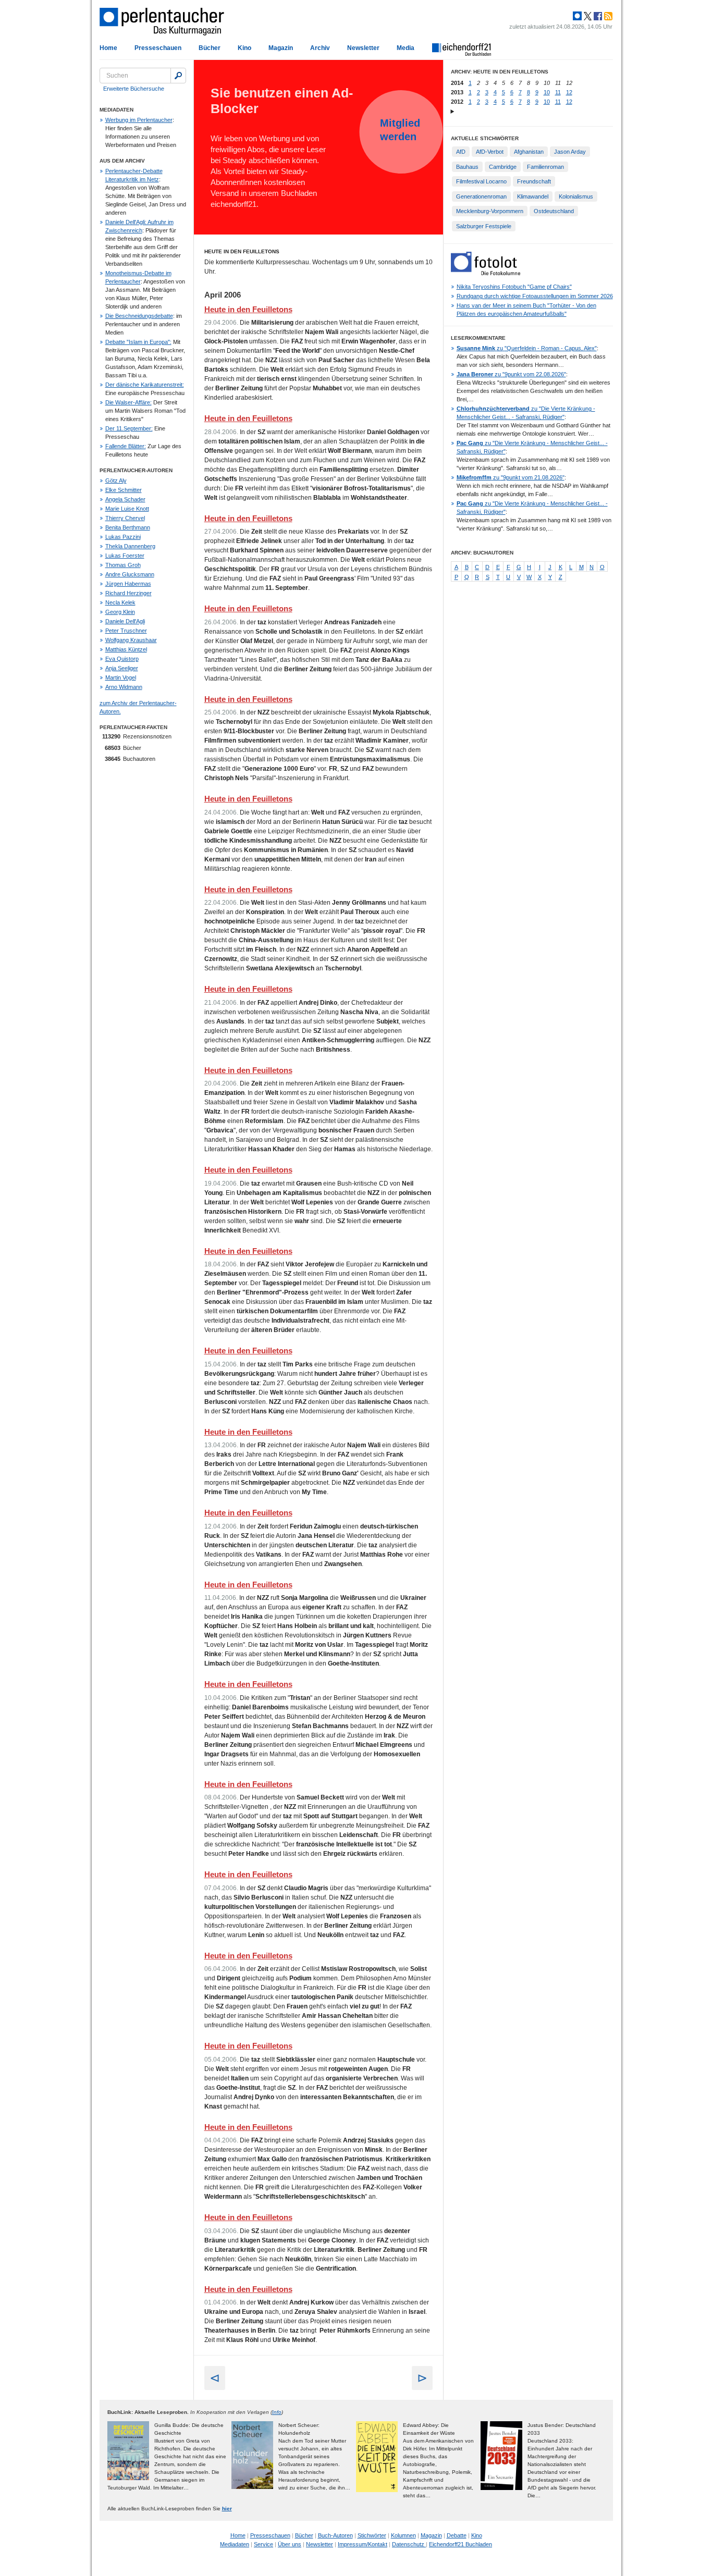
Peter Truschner (126, 631)
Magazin (281, 48)
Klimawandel (533, 196)
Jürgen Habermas (128, 584)
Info (277, 2412)
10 (547, 92)
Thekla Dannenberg (130, 546)
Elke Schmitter (124, 490)
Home (108, 48)
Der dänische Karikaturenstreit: (145, 385)
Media (406, 48)
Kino (244, 48)
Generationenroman (481, 196)
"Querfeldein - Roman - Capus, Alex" (527, 348)
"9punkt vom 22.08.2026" (511, 374)
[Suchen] (178, 76)
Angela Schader (125, 499)
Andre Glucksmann (130, 574)
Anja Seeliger (122, 668)
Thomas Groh (123, 565)
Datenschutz (409, 2544)
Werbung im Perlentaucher (139, 120)
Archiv (320, 48)
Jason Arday (570, 152)
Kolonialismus (576, 196)
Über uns (290, 2544)
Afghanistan (529, 152)
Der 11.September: (129, 428)
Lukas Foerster (125, 556)
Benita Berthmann (128, 527)
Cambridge (503, 167)
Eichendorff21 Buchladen (461, 2544)
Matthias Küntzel (126, 649)
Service (263, 2544)
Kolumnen (403, 2535)
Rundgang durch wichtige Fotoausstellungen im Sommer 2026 (535, 296)
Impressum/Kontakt (363, 2544)
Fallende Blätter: (126, 446)
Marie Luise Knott (127, 509)
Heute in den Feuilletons (248, 309)
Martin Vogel (121, 677)
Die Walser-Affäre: (128, 402)
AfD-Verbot (490, 152)
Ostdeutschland (554, 211)
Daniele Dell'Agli (125, 621)
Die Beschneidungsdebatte (139, 316)
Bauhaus (467, 167)
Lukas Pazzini (123, 537)
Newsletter (363, 48)
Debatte (457, 2535)
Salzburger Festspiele (484, 226)
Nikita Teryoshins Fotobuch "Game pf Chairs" (514, 287)
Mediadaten (235, 2544)
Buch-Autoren (335, 2535)
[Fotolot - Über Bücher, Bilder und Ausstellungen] (486, 273)
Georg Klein (120, 612)
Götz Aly (116, 480)
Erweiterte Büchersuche (134, 89)
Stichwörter (372, 2535)
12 (569, 92)
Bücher (210, 48)
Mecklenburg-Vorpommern (490, 211)
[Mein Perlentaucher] (577, 16)
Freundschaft (534, 181)
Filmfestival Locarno (481, 181)
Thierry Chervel (125, 518)
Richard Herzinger (128, 593)
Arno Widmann (124, 687)
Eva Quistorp (122, 659)
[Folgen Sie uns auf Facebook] (597, 16)
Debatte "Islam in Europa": (138, 342)
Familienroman (545, 167)
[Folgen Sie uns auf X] (587, 16)
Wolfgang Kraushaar (131, 640)
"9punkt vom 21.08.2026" (511, 477)
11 (558, 92)
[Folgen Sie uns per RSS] (607, 16)
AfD (461, 152)
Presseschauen (158, 48)
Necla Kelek (120, 602)
